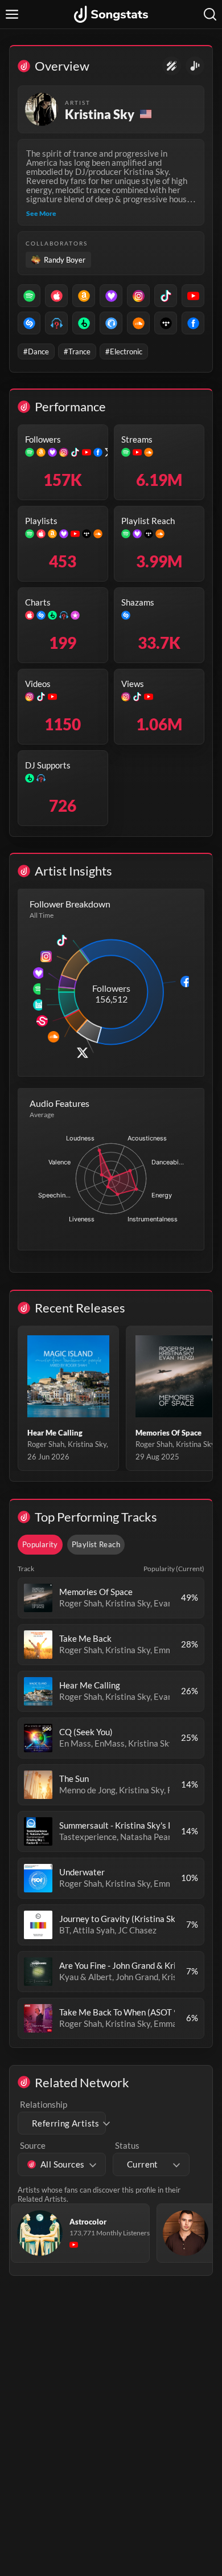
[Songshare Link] (195, 66)
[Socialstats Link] (172, 66)
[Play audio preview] (38, 1598)
